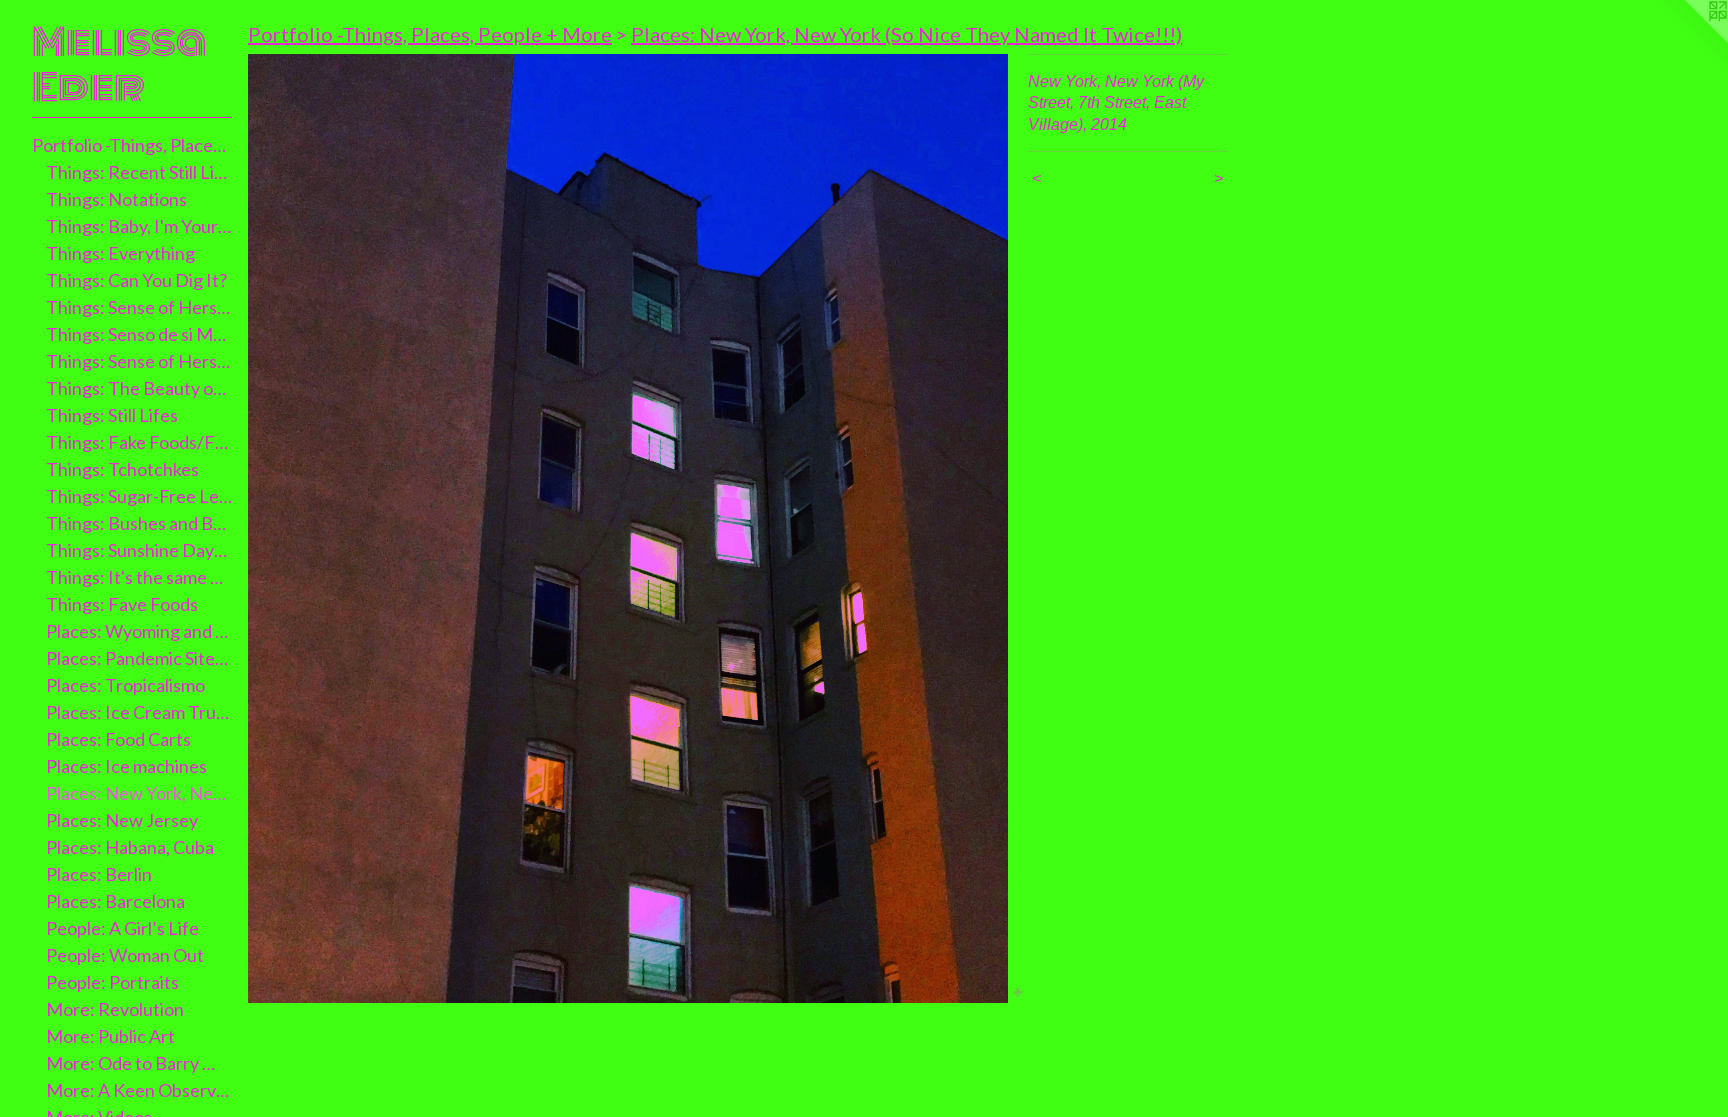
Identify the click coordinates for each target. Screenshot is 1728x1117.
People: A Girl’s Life (122, 928)
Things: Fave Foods (122, 604)
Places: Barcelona (115, 901)
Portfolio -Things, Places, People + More (132, 145)
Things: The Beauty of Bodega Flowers (139, 388)
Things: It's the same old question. (139, 577)
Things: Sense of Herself (139, 307)
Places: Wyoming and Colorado (139, 631)
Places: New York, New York (139, 793)
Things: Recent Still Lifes (139, 172)
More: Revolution (115, 1009)
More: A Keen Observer (139, 1090)
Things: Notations (116, 199)
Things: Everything (120, 253)
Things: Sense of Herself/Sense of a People (139, 361)
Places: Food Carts (118, 739)
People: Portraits (112, 982)
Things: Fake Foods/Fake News (139, 442)
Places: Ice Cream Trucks (139, 712)
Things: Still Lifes (112, 415)
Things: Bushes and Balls (139, 523)
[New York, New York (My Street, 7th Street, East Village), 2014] (628, 528)
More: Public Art (110, 1036)
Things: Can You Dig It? (136, 280)
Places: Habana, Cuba (130, 847)
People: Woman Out (125, 955)
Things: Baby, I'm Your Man (139, 226)
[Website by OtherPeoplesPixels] (1688, 40)
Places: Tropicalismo (125, 685)
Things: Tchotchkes (122, 469)
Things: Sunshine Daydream (139, 550)
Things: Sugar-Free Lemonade (139, 496)
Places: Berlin (99, 874)
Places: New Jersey (122, 820)
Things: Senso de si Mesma (139, 334)
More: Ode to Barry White (139, 1063)
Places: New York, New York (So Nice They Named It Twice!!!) (906, 34)
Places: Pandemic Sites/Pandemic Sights (139, 658)
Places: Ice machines (126, 766)
